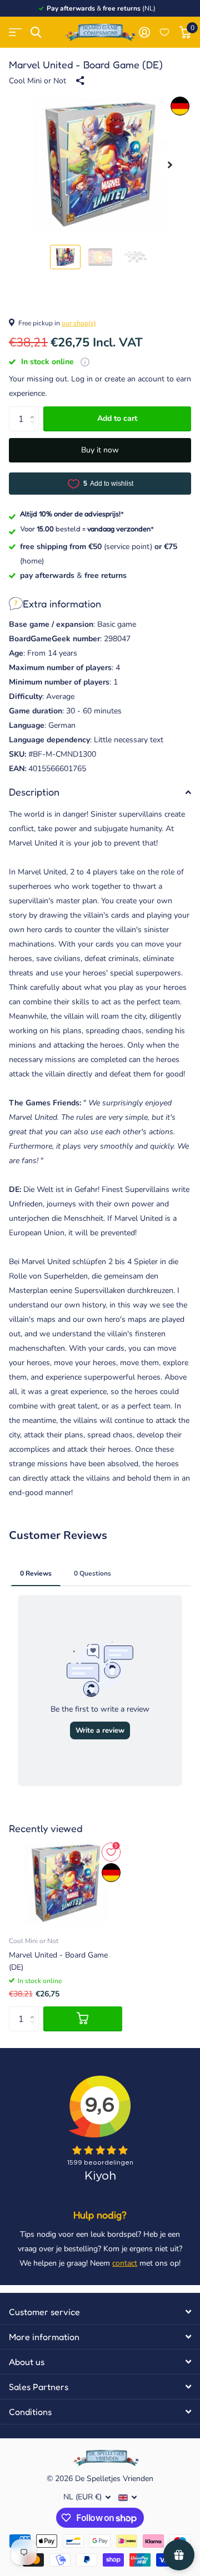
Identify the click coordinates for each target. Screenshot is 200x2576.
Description (34, 792)
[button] (170, 165)
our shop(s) (79, 323)
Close (100, 2312)
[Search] (36, 32)
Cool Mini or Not (37, 81)
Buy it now (100, 450)
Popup (85, 362)
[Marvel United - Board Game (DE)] (66, 1883)
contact (125, 2263)
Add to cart (117, 418)
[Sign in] (144, 32)
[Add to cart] (83, 2019)
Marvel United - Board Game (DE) (58, 1961)
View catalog (15, 32)
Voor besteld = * (87, 529)
